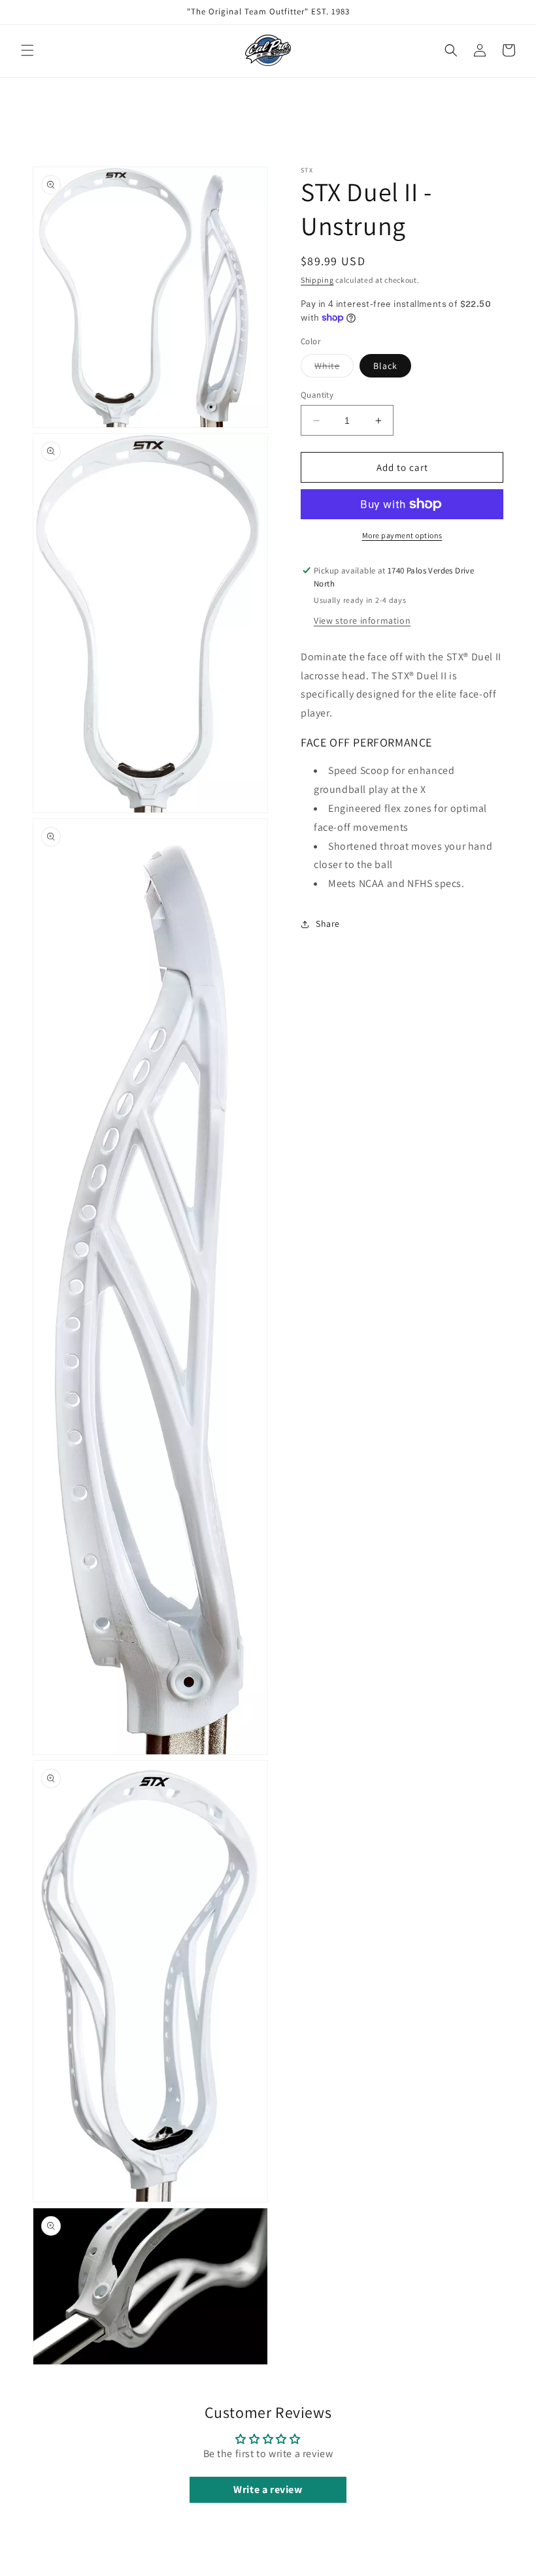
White (334, 368)
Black (385, 366)
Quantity (317, 395)
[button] (27, 50)
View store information (362, 620)
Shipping (317, 280)
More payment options (402, 535)
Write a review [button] (268, 2489)
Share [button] (328, 924)
